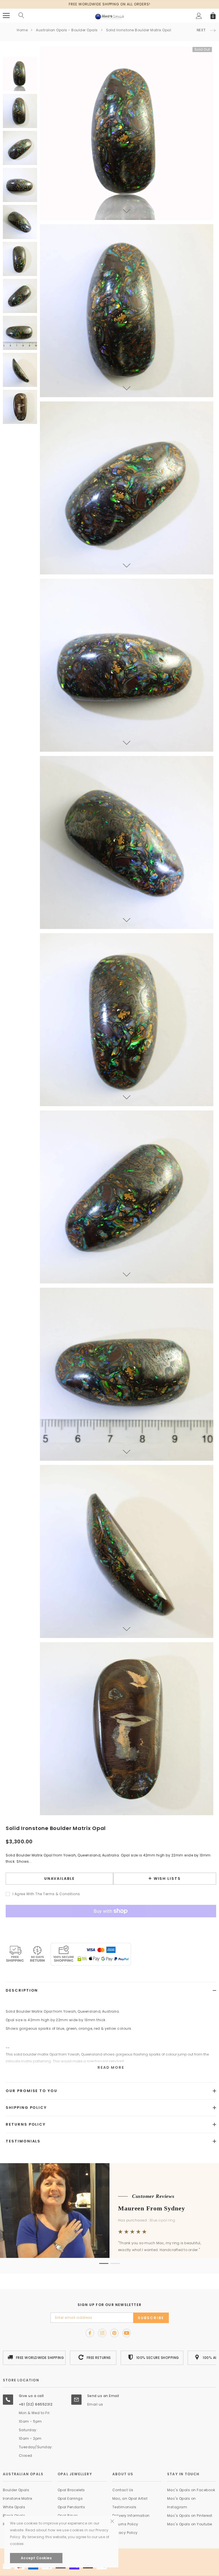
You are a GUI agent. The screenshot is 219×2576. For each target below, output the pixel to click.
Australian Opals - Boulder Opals (67, 30)
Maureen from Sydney (152, 2208)
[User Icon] (199, 16)
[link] (20, 74)
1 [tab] (104, 2263)
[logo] (109, 15)
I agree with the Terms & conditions (46, 1894)
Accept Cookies (36, 2558)
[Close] (112, 2488)
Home (22, 30)
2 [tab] (115, 2263)
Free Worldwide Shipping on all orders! (109, 4)
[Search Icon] (21, 16)
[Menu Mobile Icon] (6, 16)
